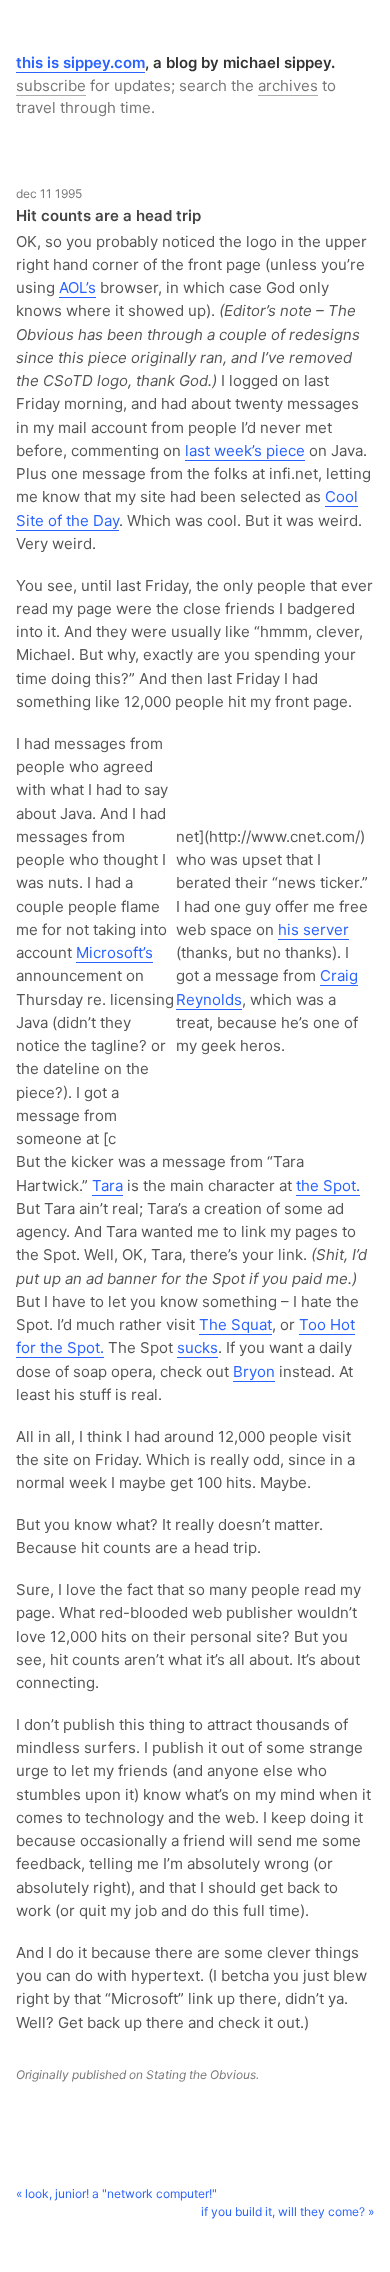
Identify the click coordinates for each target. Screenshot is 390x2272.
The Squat (235, 1324)
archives (288, 85)
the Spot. (328, 1185)
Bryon (254, 1371)
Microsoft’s (114, 952)
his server (313, 929)
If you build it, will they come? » (287, 2211)
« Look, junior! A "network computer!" (116, 2193)
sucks (197, 1347)
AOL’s (77, 287)
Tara (107, 1185)
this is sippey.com (80, 62)
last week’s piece (245, 450)
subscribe (51, 85)
